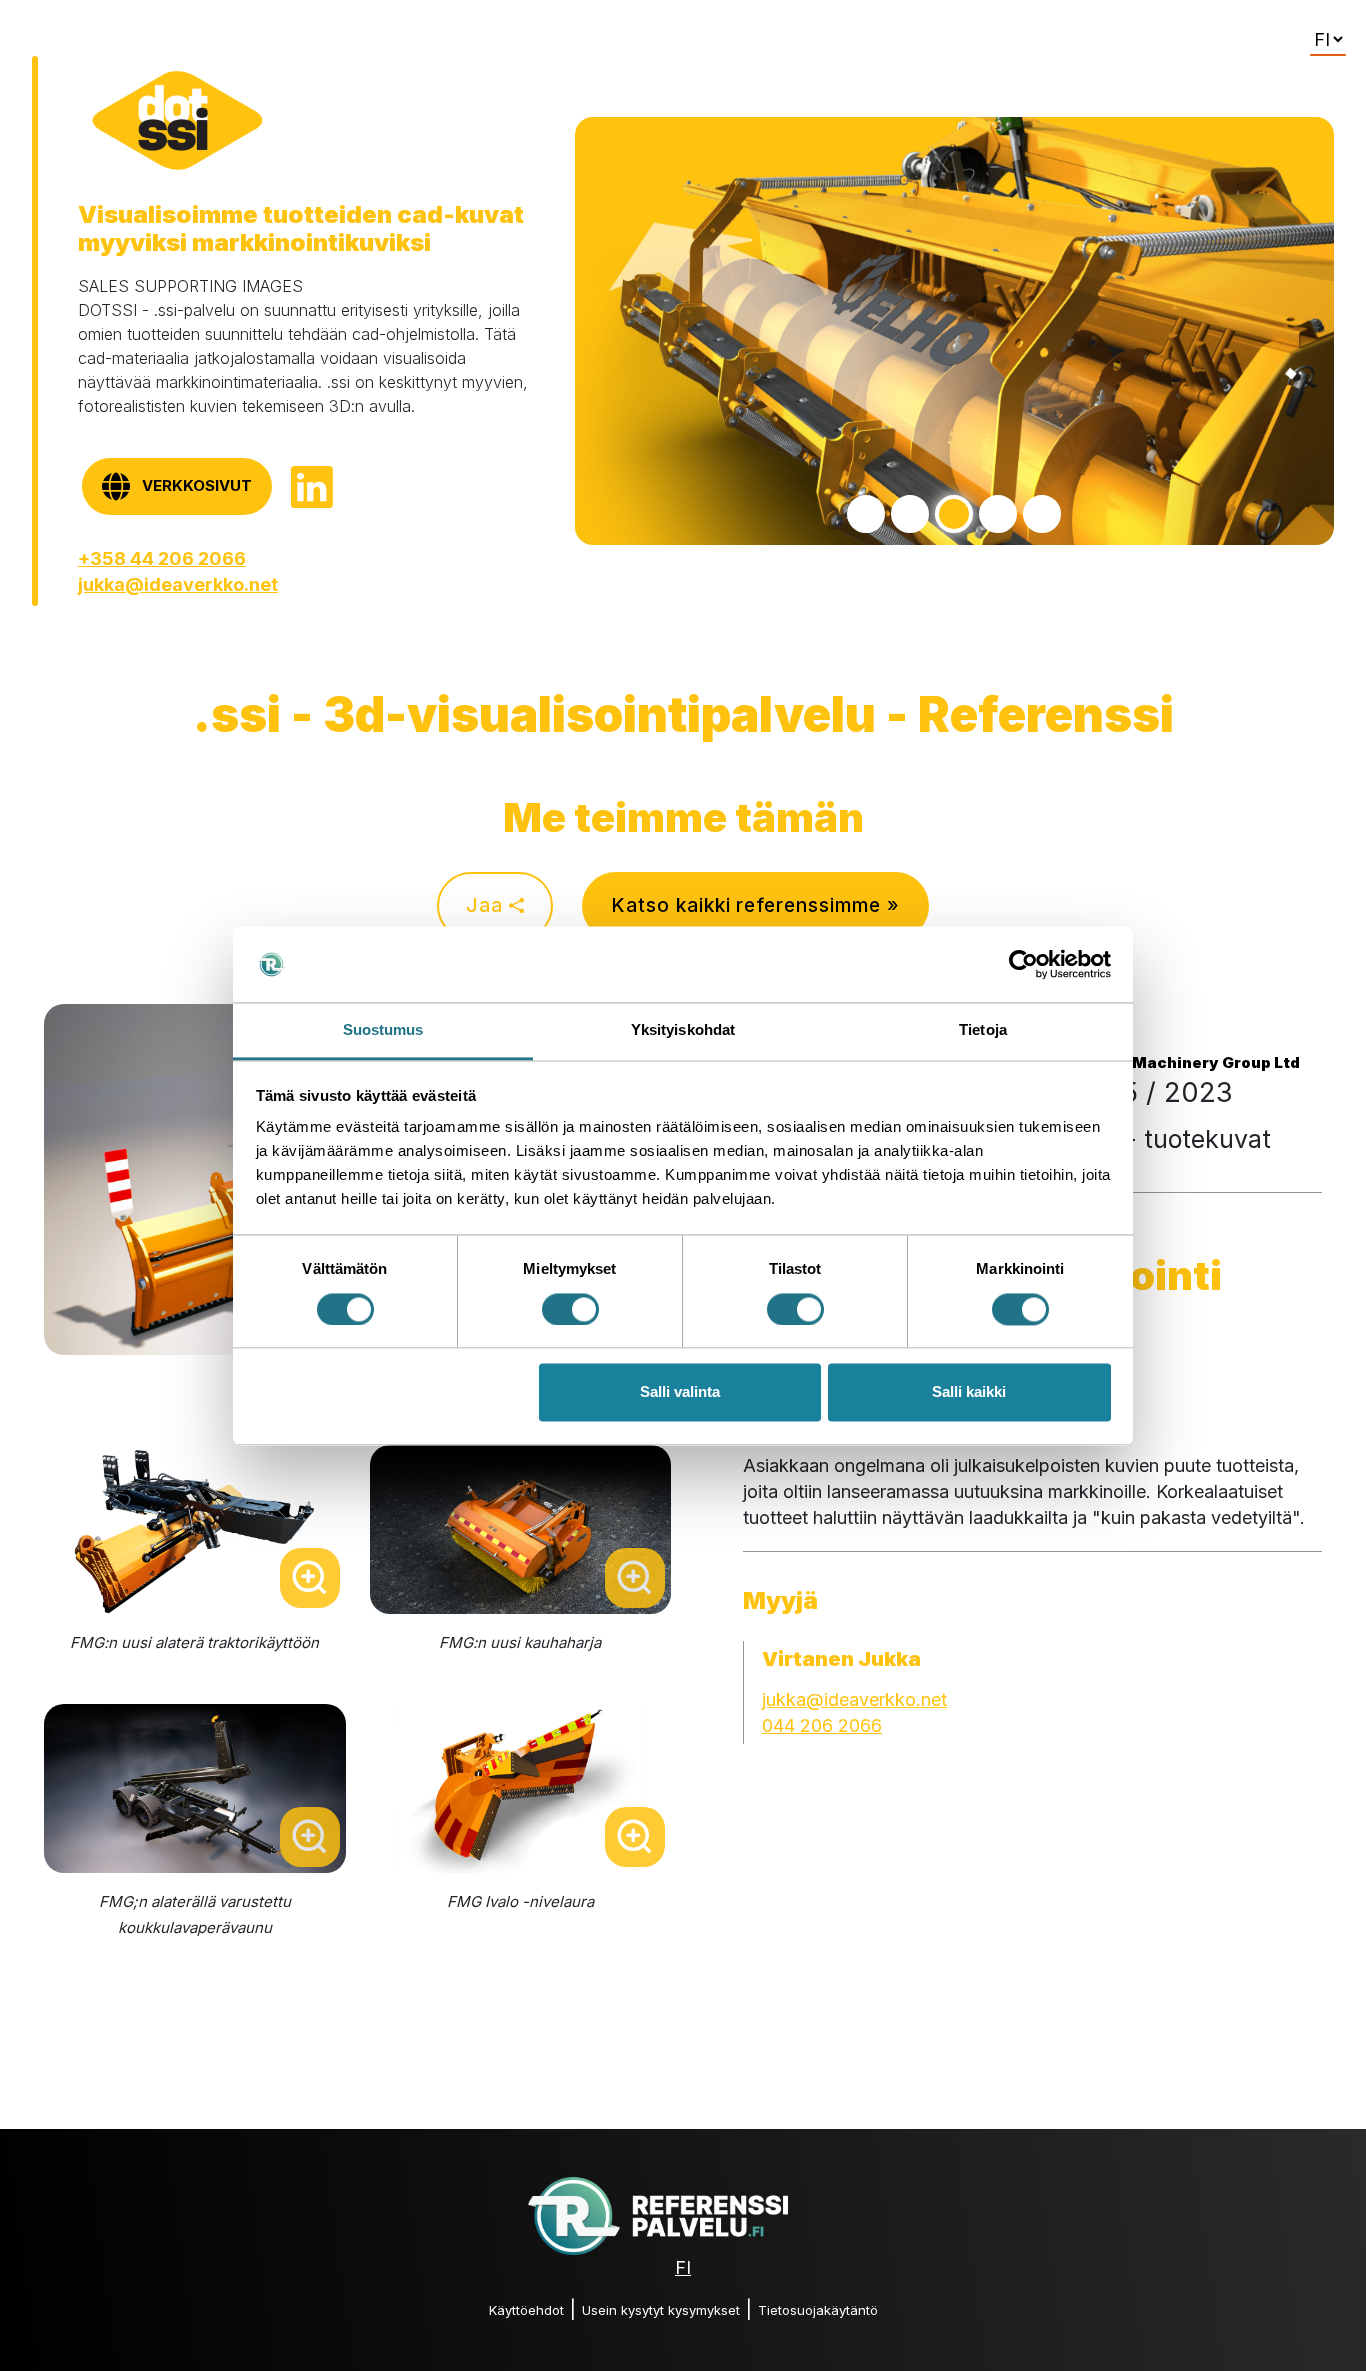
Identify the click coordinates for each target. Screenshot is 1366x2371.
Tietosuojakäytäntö (818, 2310)
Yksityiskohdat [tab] (683, 1030)
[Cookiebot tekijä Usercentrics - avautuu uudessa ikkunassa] (1023, 964)
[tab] (866, 514)
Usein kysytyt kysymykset (661, 2310)
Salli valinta (680, 1392)
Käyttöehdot (526, 2310)
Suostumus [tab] (383, 1030)
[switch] (570, 1309)
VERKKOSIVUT (197, 485)
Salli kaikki (969, 1392)
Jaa (487, 905)
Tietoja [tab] (983, 1030)
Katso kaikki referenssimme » (755, 905)
